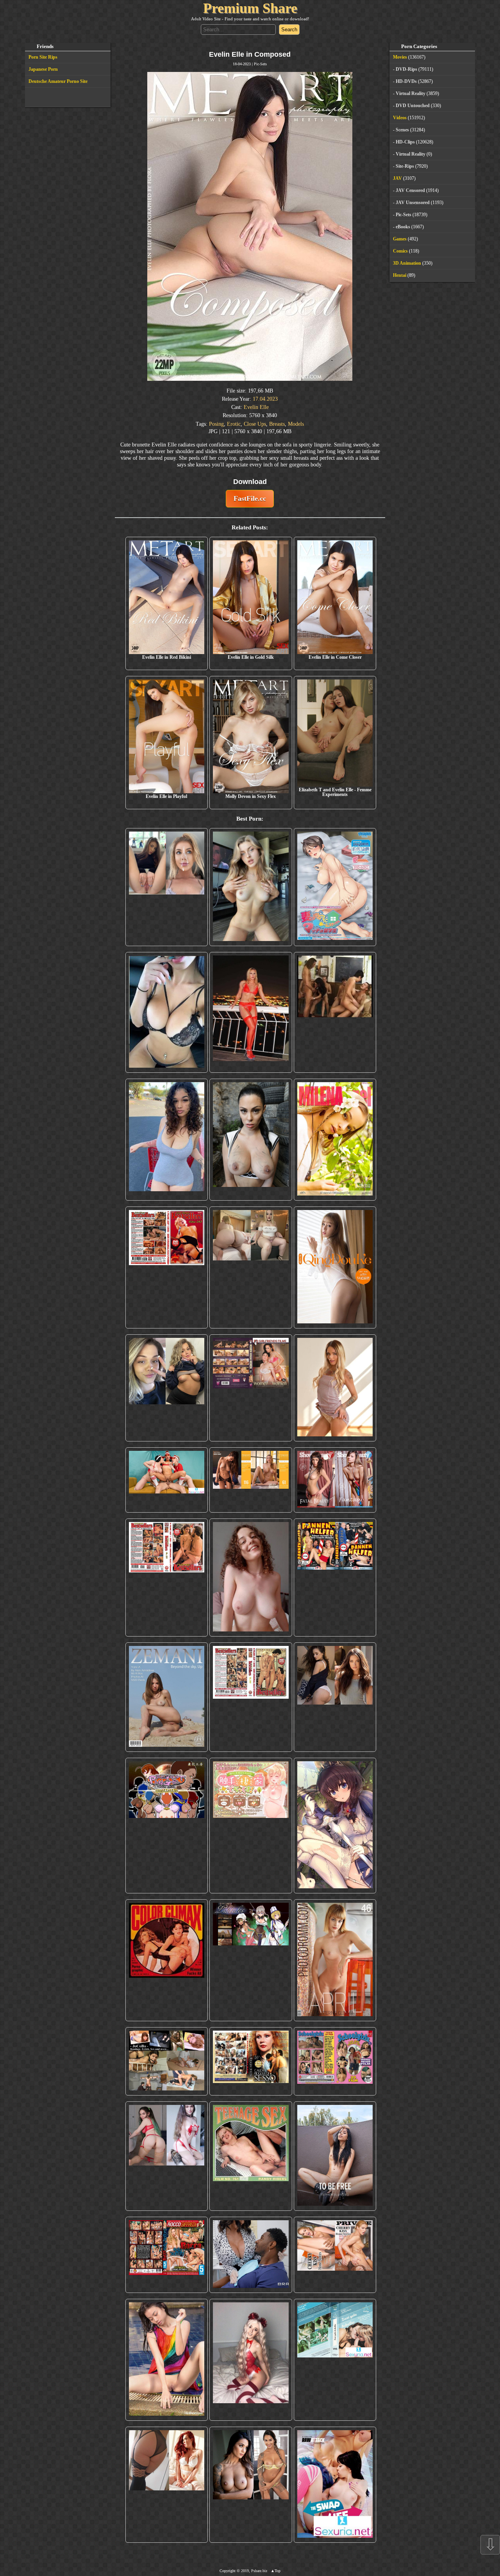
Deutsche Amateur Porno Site (58, 81)
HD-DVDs (406, 81)
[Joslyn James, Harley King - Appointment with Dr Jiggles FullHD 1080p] (251, 2255)
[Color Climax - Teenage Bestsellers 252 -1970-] (167, 1578)
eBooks (403, 227)
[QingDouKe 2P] (335, 1267)
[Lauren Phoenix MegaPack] (251, 1012)
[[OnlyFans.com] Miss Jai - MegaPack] (167, 1388)
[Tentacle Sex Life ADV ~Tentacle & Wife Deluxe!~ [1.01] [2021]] (251, 1826)
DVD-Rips (406, 69)
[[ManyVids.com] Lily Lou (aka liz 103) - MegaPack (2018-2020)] (167, 2156)
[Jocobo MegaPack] (167, 2061)
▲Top (276, 2571)
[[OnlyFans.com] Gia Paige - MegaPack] (335, 1697)
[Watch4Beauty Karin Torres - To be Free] (335, 2156)
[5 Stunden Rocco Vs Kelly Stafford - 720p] (167, 2255)
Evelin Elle (256, 407)
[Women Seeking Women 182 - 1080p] (251, 1388)
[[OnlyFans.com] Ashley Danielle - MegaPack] (167, 887)
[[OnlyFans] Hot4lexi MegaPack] (167, 1140)
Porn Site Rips (43, 57)
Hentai (400, 275)
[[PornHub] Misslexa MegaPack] (167, 1012)
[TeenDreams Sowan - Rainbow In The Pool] (167, 2360)
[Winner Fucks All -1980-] (167, 1960)
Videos (400, 118)
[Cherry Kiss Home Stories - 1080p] (335, 2255)
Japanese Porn (43, 69)
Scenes (402, 130)
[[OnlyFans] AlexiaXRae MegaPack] (251, 887)
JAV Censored (410, 190)
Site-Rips (405, 166)
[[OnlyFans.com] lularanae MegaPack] (251, 1267)
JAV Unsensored (413, 203)
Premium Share (250, 8)
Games (400, 239)
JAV (397, 178)
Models (296, 424)
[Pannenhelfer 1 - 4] (335, 1578)
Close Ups (255, 424)
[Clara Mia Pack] (335, 1388)
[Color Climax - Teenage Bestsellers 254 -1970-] (251, 1697)
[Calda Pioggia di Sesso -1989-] (251, 2061)
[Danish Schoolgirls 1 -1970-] (335, 2061)
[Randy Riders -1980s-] (251, 2156)
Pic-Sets (260, 64)
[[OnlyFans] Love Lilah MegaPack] (251, 1578)
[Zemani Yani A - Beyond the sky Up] (167, 1697)
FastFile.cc (250, 498)
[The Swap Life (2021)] (335, 2485)
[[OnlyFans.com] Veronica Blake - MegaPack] (167, 2485)
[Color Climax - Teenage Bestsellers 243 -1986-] (167, 1267)
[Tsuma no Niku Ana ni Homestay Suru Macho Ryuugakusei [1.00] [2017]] (335, 887)
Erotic (234, 424)
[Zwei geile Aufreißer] (335, 2360)
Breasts (277, 424)
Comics (400, 251)
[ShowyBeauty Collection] (335, 1480)
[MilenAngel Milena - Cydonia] (335, 1140)
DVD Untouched (413, 106)
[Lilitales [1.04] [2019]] (251, 1960)
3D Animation (407, 263)
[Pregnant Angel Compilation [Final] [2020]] (167, 1826)
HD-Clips (405, 142)
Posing (216, 424)
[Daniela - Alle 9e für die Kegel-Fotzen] (335, 1012)
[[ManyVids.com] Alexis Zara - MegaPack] (251, 2485)
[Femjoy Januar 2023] (251, 1480)
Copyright (228, 2571)
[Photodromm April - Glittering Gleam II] (335, 1960)
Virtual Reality (411, 93)
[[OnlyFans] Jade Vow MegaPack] (251, 2360)
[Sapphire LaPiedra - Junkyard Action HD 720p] (251, 1140)
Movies (400, 57)
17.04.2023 (265, 399)
